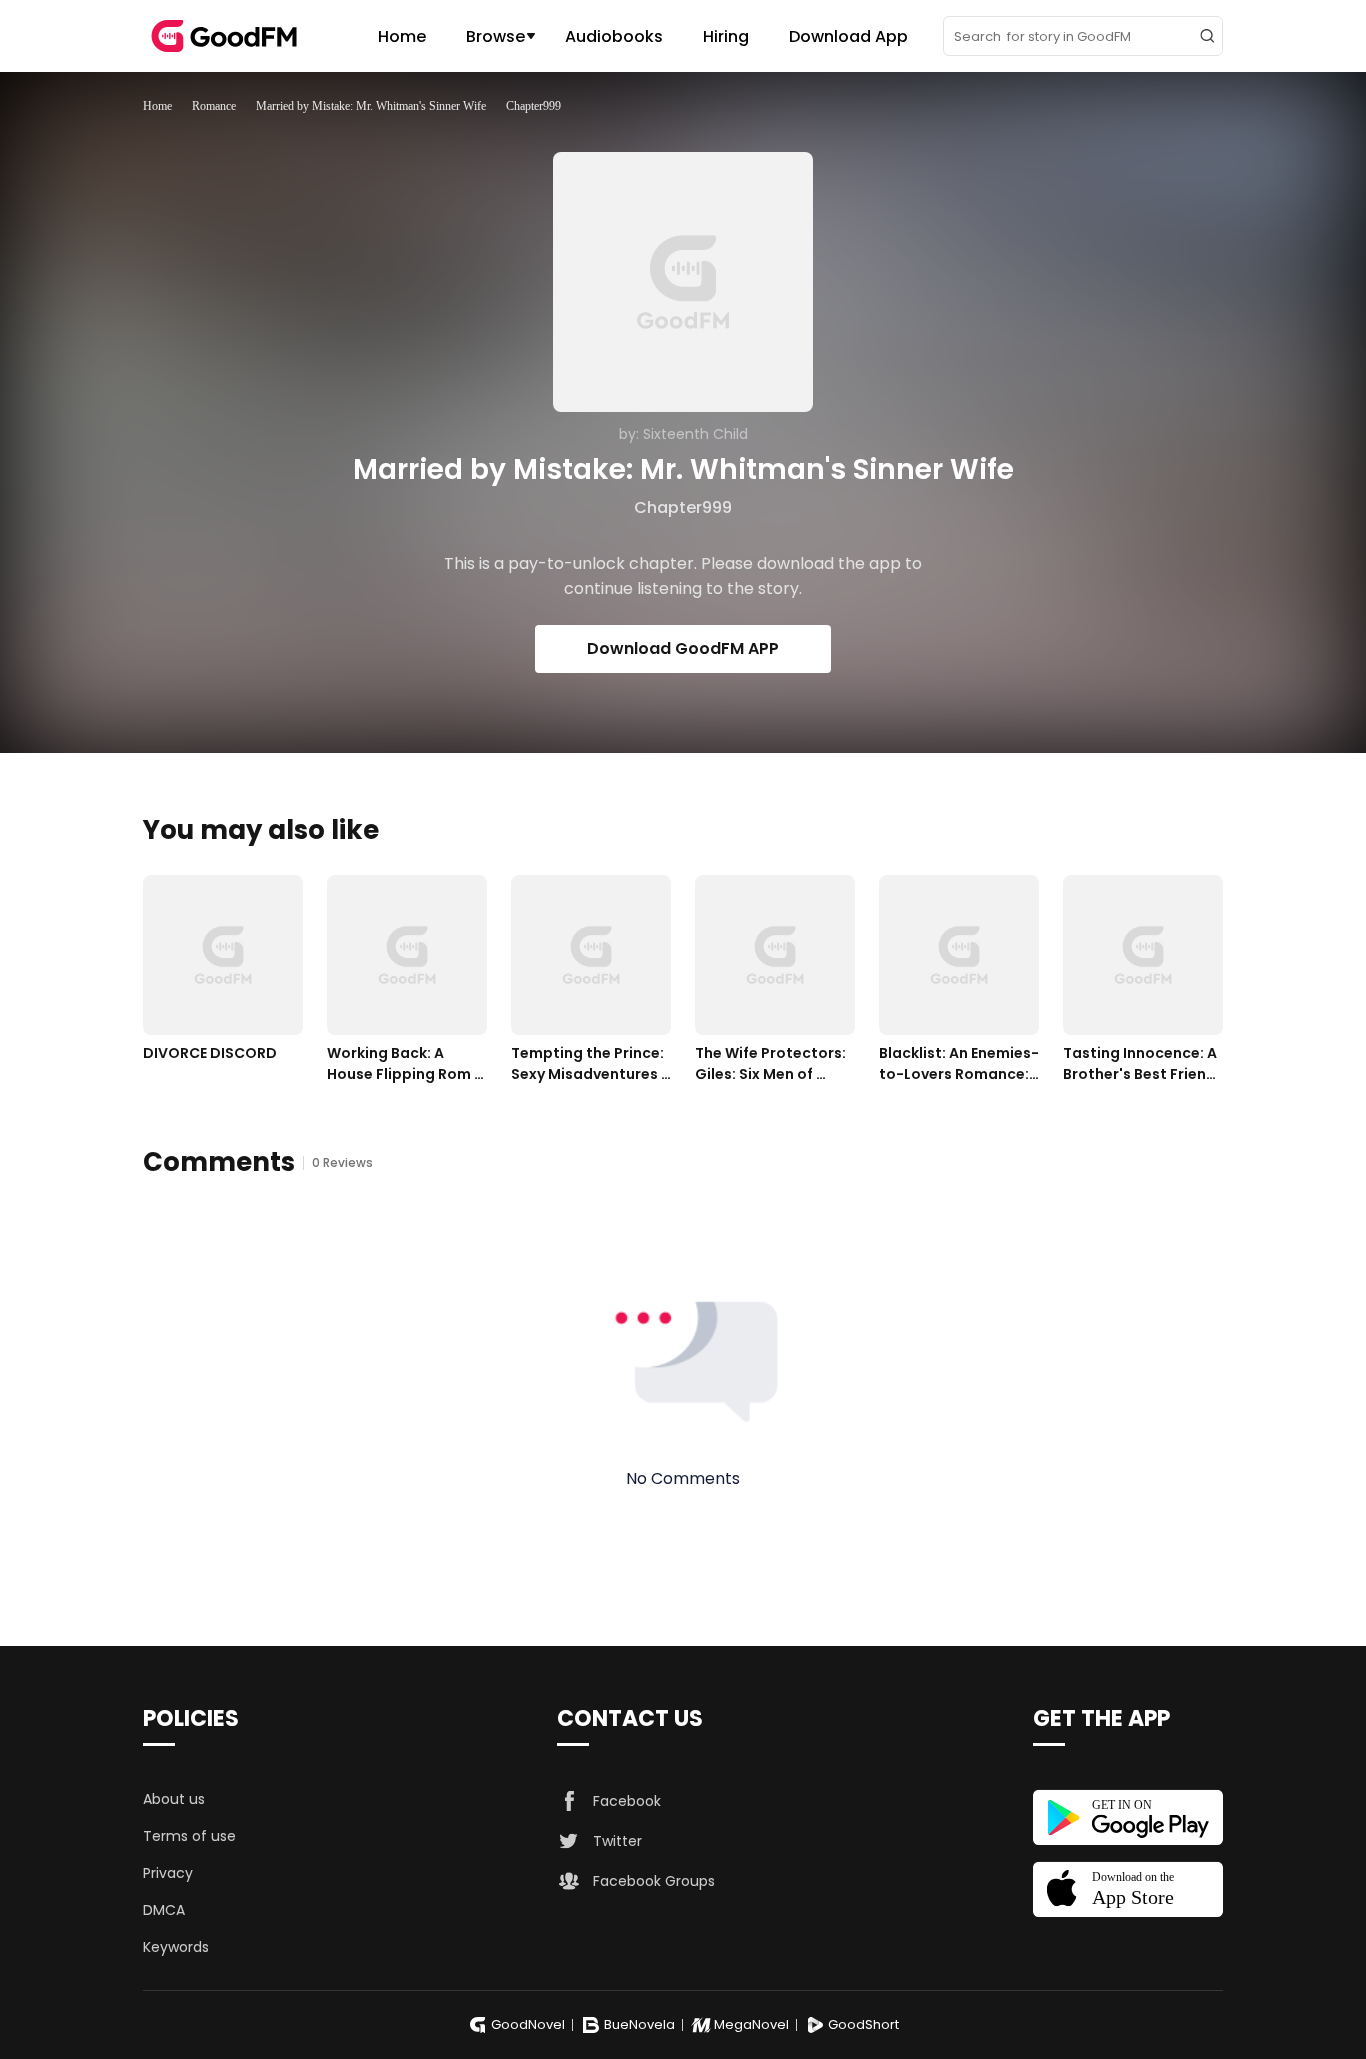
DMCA (164, 1910)
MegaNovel (751, 2024)
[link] (157, 106)
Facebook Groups (654, 1881)
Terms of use (189, 1836)
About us (174, 1799)
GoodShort (863, 2024)
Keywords (176, 1947)
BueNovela (639, 2024)
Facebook (627, 1801)
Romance (214, 106)
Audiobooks (614, 36)
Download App (848, 36)
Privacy (168, 1873)
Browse (495, 36)
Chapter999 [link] (533, 106)
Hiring (726, 36)
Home (402, 36)
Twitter (617, 1841)
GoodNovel (528, 2024)
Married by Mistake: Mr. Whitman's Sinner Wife (371, 106)
